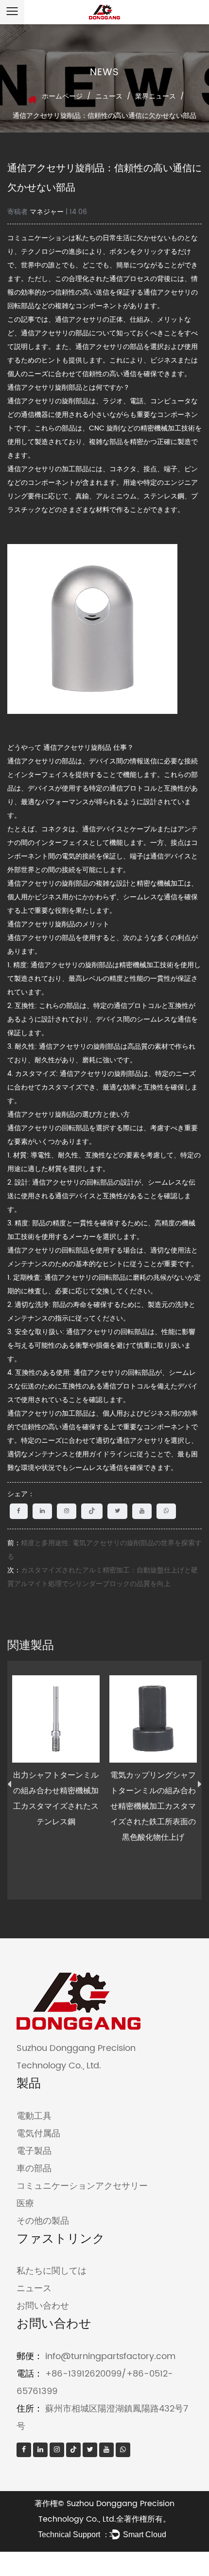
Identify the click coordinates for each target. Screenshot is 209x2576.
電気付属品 (38, 2134)
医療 (25, 2204)
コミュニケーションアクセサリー (82, 2186)
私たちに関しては (52, 2271)
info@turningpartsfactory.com (110, 2356)
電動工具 (34, 2116)
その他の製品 (43, 2221)
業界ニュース (156, 96)
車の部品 (34, 2169)
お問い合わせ (43, 2306)
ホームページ (62, 96)
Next (200, 1784)
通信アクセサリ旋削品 (78, 748)
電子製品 (34, 2151)
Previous (9, 1784)
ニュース (109, 96)
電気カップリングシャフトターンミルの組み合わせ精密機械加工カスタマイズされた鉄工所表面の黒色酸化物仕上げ (153, 1806)
